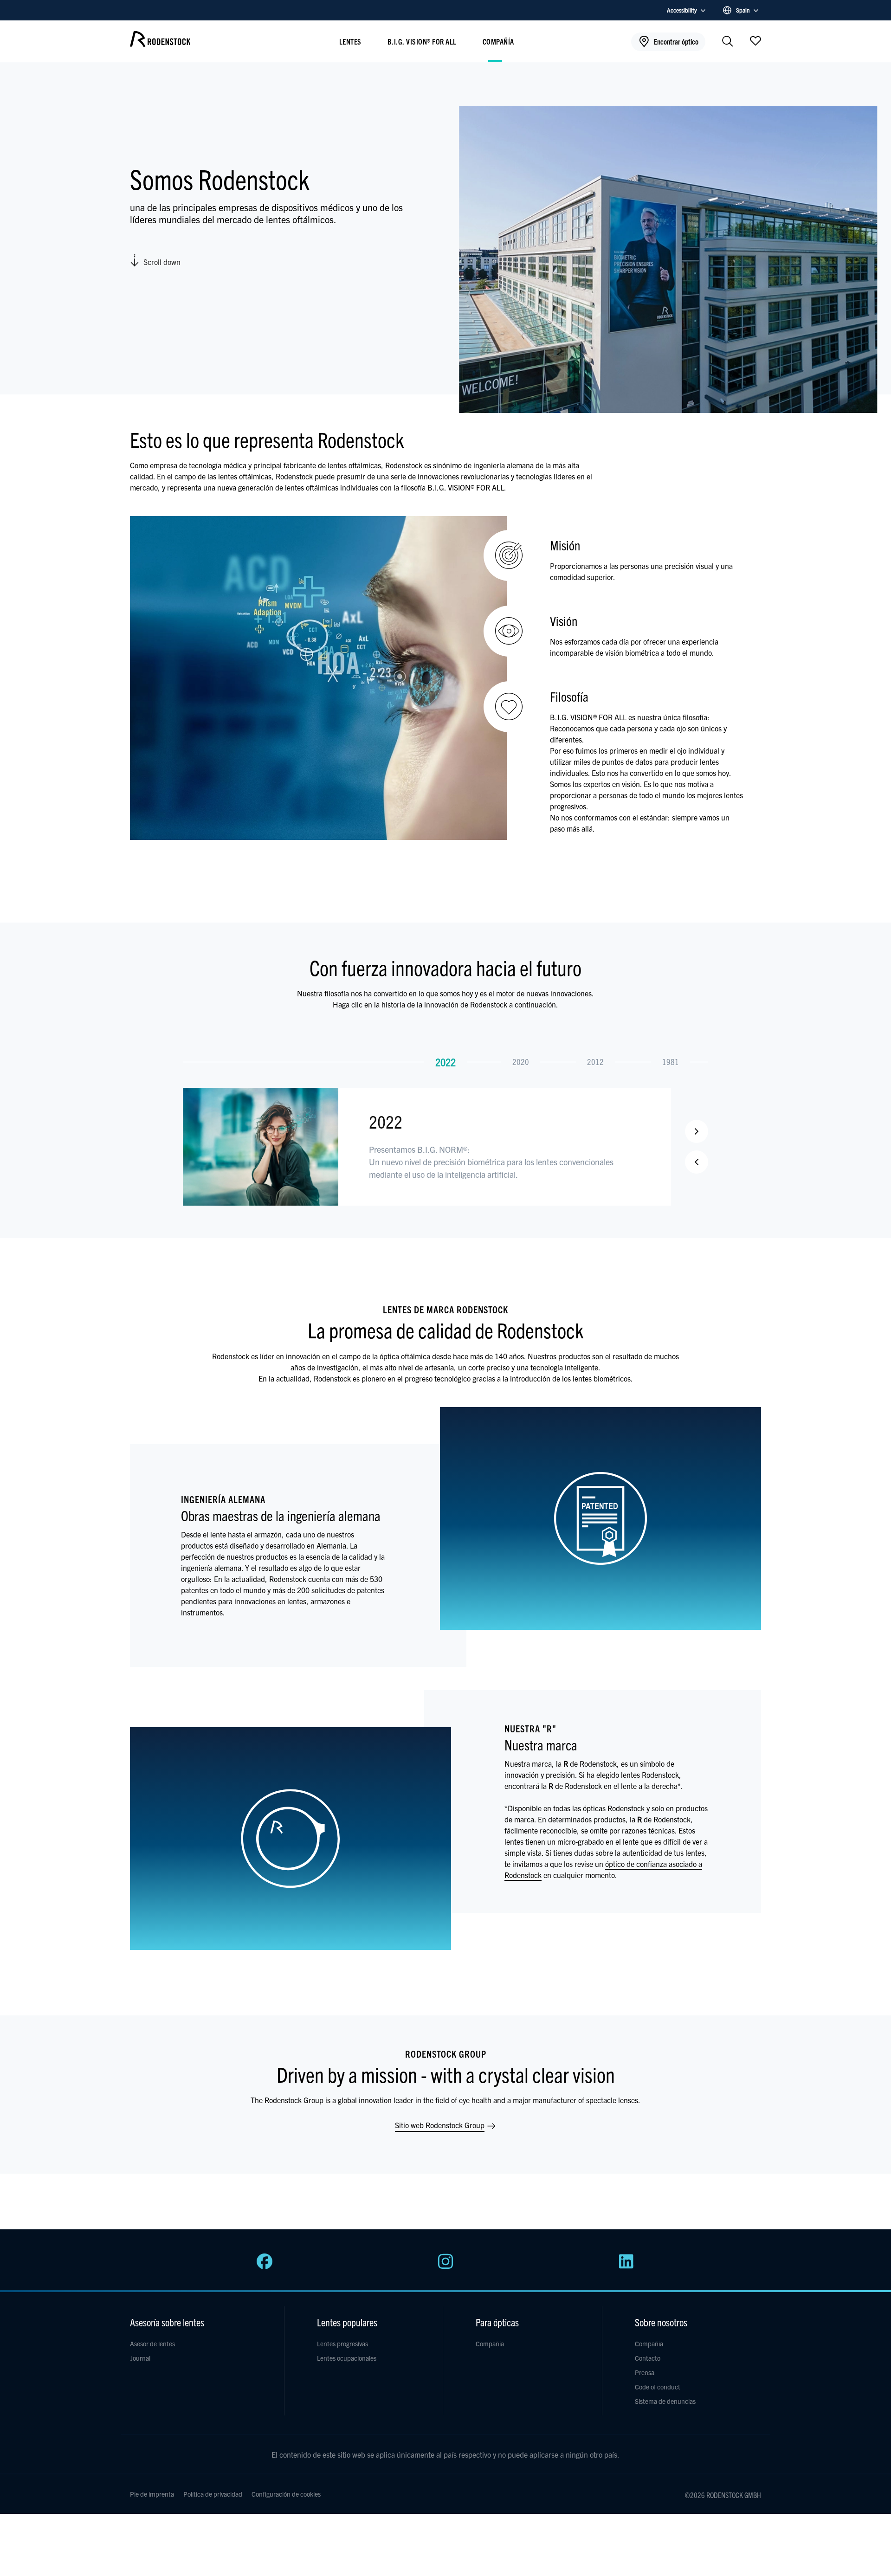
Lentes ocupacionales (347, 2358)
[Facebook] (265, 2266)
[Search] (728, 42)
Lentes (350, 41)
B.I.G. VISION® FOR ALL (422, 41)
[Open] (755, 40)
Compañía (498, 41)
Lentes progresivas (342, 2344)
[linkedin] (626, 2266)
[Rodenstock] (160, 44)
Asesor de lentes (152, 2344)
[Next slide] (697, 1131)
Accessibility (682, 10)
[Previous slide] (697, 1162)
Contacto (648, 2358)
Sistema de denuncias (665, 2401)
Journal (140, 2358)
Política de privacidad (213, 2494)
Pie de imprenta (152, 2494)
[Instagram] (445, 2266)
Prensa (645, 2372)
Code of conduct (658, 2387)
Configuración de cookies (286, 2494)
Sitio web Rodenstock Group (441, 2125)
